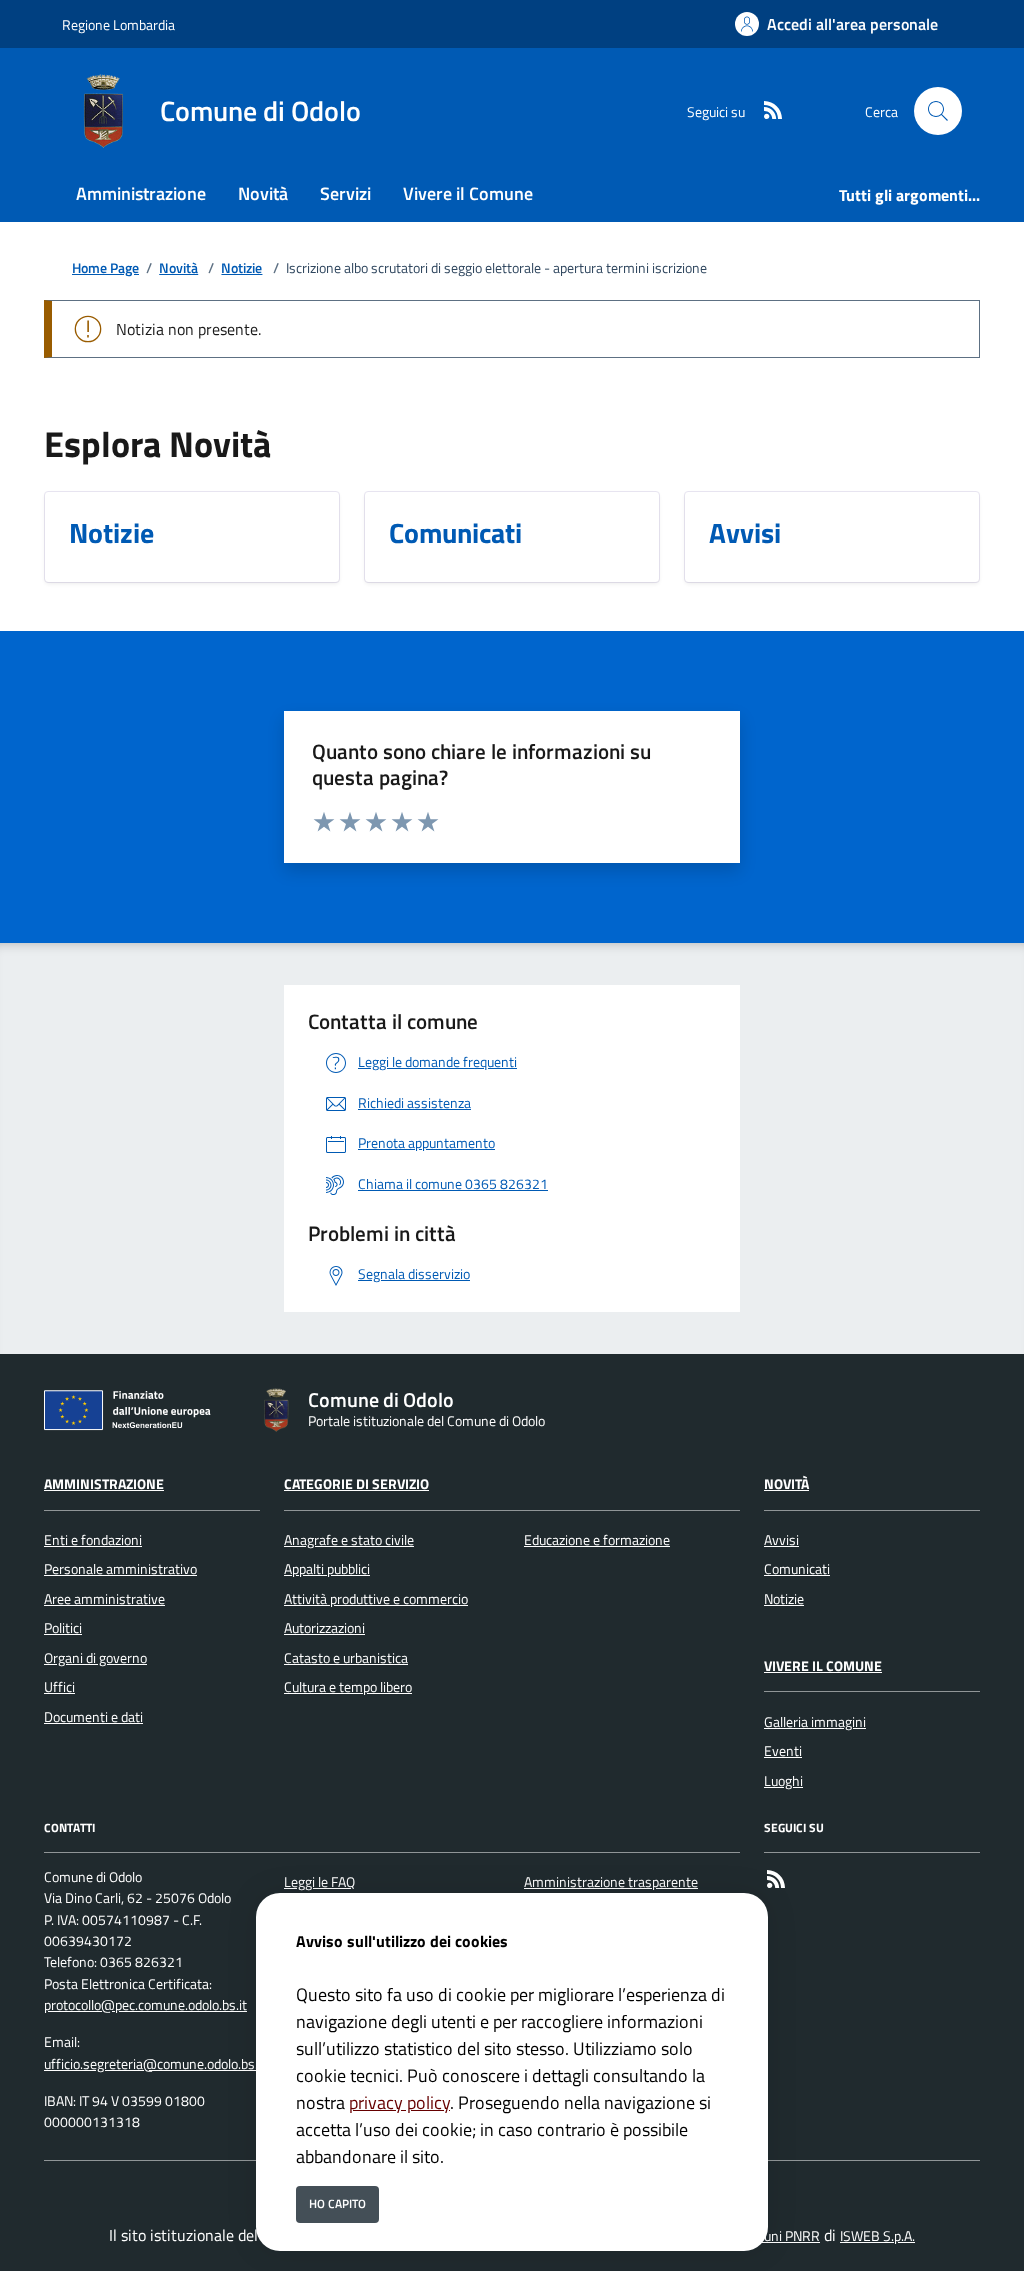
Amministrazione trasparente (611, 1882)
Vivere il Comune (823, 1666)
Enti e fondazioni (93, 1540)
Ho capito (337, 2203)
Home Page (105, 268)
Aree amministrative (104, 1599)
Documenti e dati (93, 1717)
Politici (63, 1628)
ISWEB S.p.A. (877, 2236)
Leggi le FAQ (319, 1882)
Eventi (783, 1751)
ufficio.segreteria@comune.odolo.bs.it (155, 2064)
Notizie (241, 268)
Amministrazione (104, 1484)
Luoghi (783, 1781)
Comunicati (797, 1569)
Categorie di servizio (356, 1484)
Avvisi (781, 1540)
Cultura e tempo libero (348, 1687)
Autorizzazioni (324, 1628)
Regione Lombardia (118, 24)
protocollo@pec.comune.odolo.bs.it (145, 2005)
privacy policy (399, 2102)
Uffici (59, 1687)
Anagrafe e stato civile (349, 1540)
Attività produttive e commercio (376, 1599)
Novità (178, 268)
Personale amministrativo (120, 1569)
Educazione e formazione (597, 1540)
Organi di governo (95, 1658)
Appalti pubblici (327, 1569)
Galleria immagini (815, 1722)
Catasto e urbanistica (346, 1658)
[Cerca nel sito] (938, 111)
